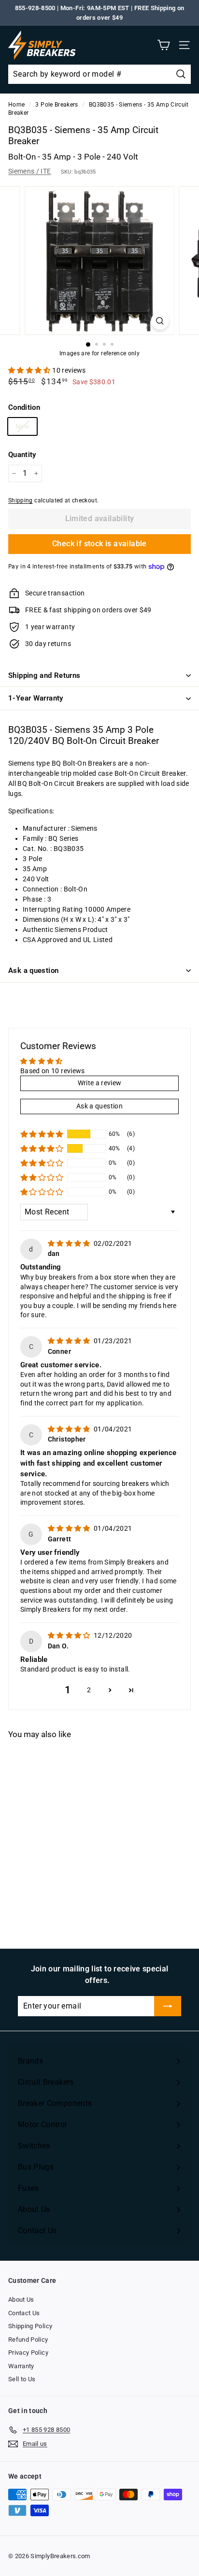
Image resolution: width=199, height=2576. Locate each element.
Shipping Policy (30, 2326)
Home (16, 105)
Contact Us (24, 2313)
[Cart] (163, 45)
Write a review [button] (100, 1083)
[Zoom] (160, 321)
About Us (21, 2300)
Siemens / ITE (30, 171)
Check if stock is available (99, 544)
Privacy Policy (28, 2353)
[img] (70, 1243)
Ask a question (33, 971)
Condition (24, 407)
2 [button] (89, 1690)
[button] (30, 370)
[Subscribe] (168, 2006)
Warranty (21, 2366)
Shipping (21, 500)
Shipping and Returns (44, 675)
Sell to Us (22, 2379)
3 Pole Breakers (57, 105)
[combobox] (99, 74)
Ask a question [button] (99, 1106)
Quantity (22, 455)
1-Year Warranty (36, 698)
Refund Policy (28, 2340)
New (22, 426)
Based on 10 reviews (53, 1071)
